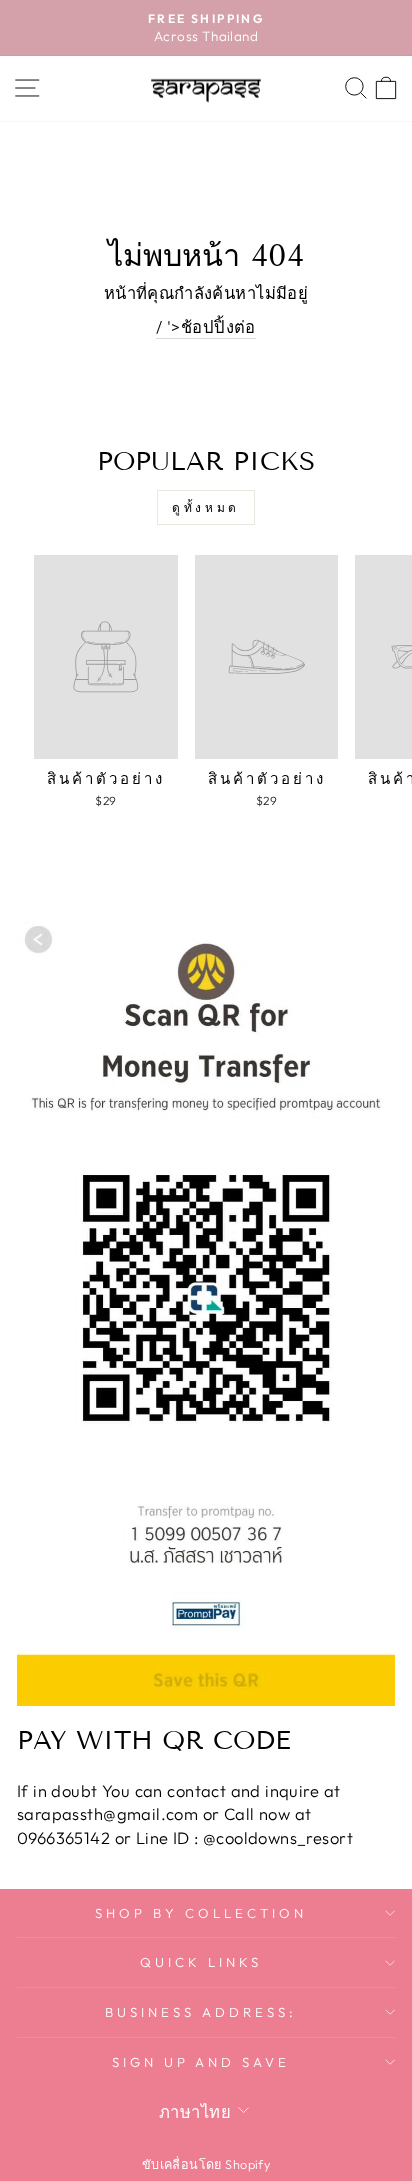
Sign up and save (201, 2062)
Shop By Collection (201, 1913)
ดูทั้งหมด (206, 507)
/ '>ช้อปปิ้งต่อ (206, 326)
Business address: (201, 2012)
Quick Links (201, 1962)
